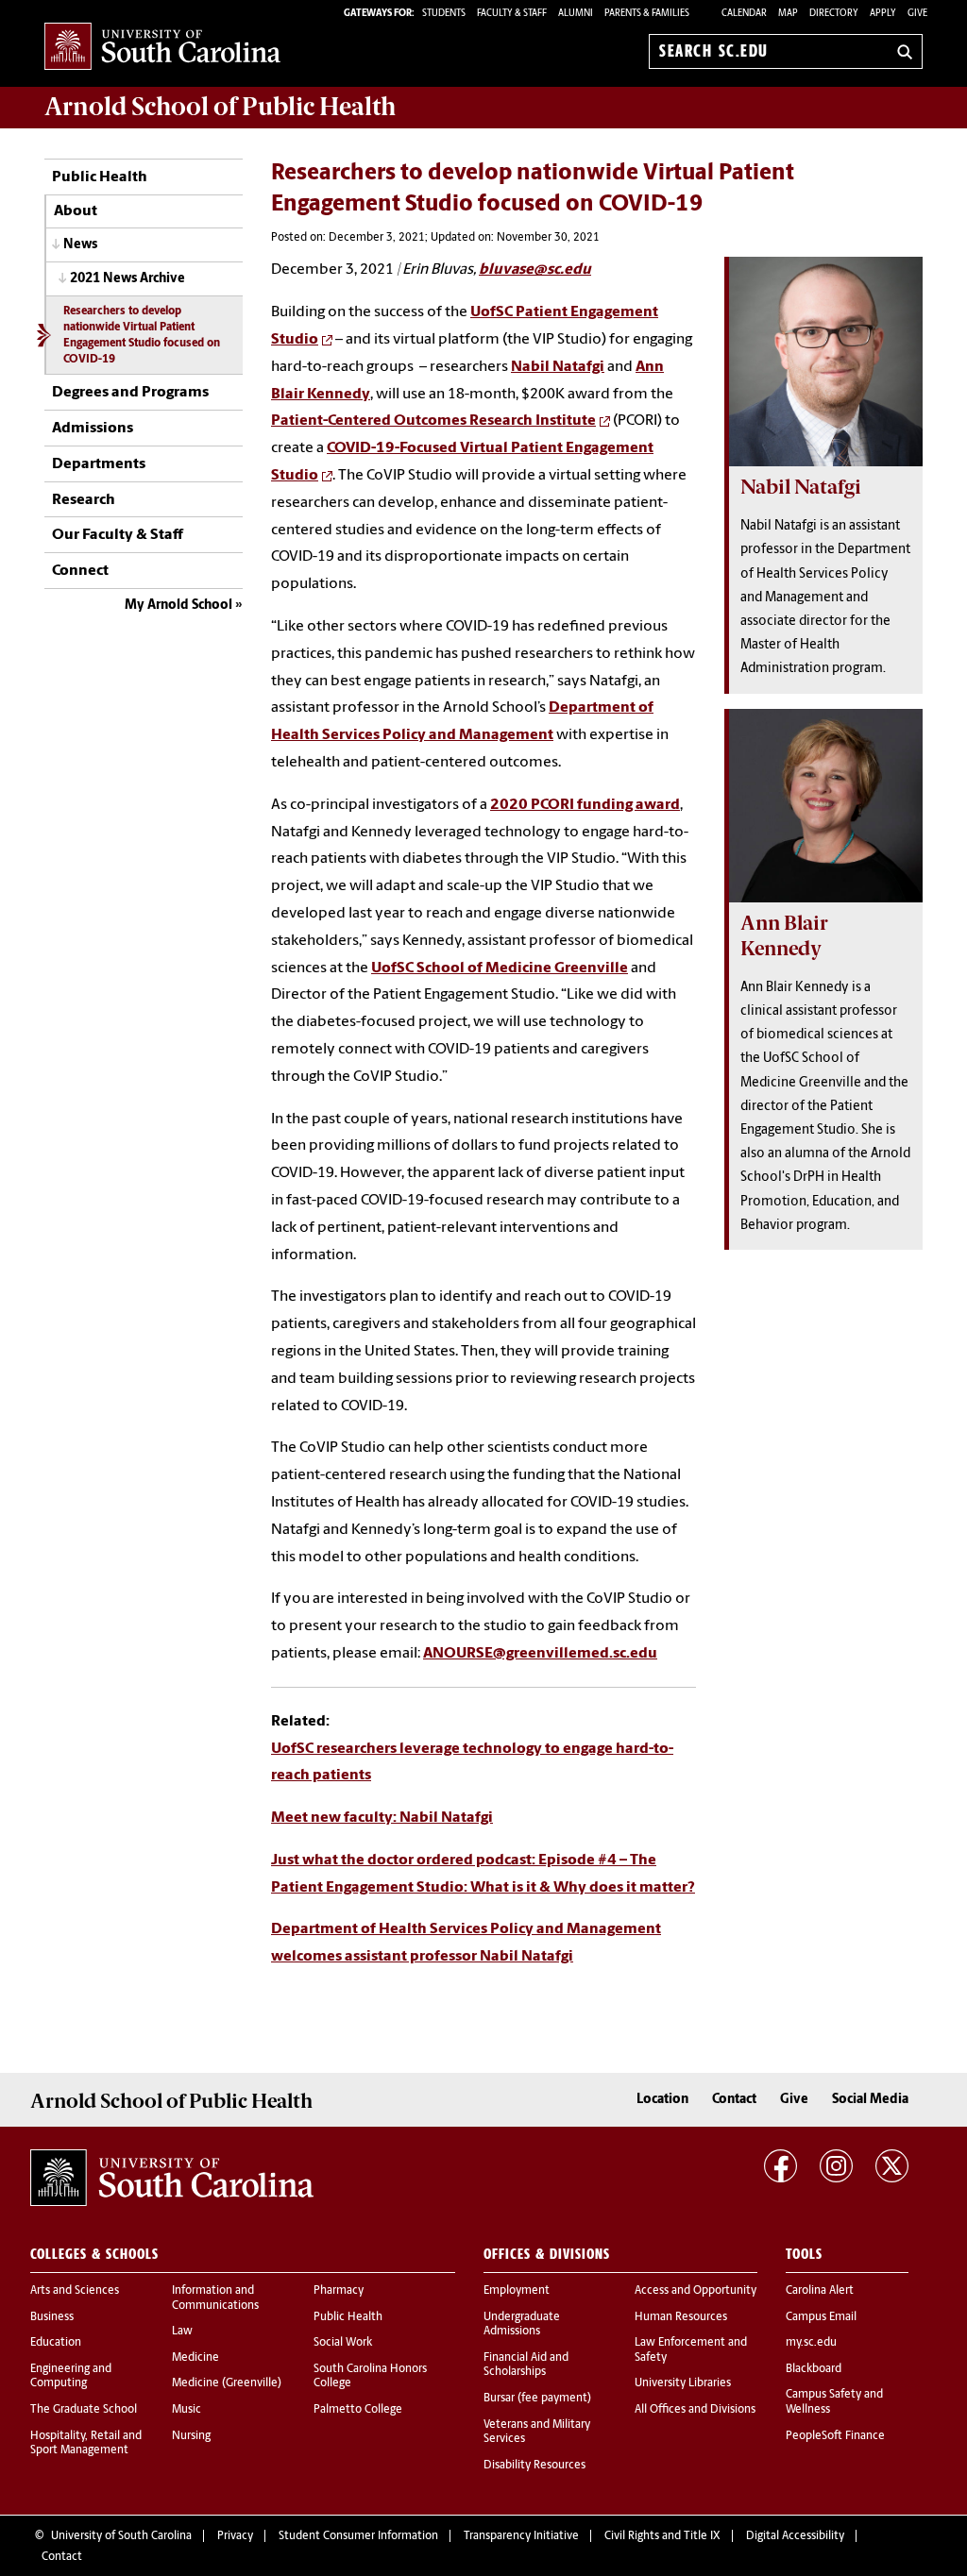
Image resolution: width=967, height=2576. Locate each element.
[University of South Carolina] (172, 2178)
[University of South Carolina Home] (162, 48)
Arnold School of (220, 107)
